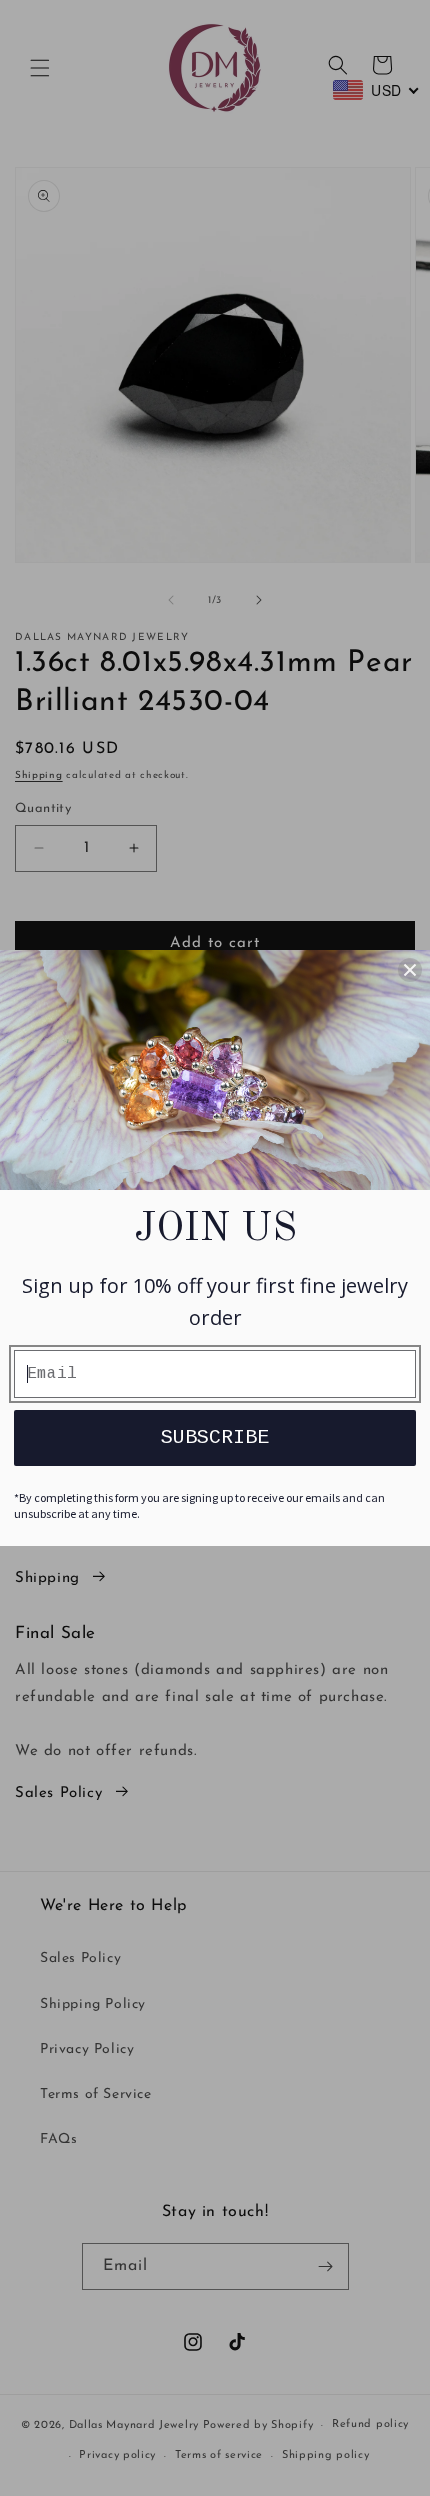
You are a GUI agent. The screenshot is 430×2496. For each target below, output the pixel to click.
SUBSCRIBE (215, 1437)
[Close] (410, 970)
